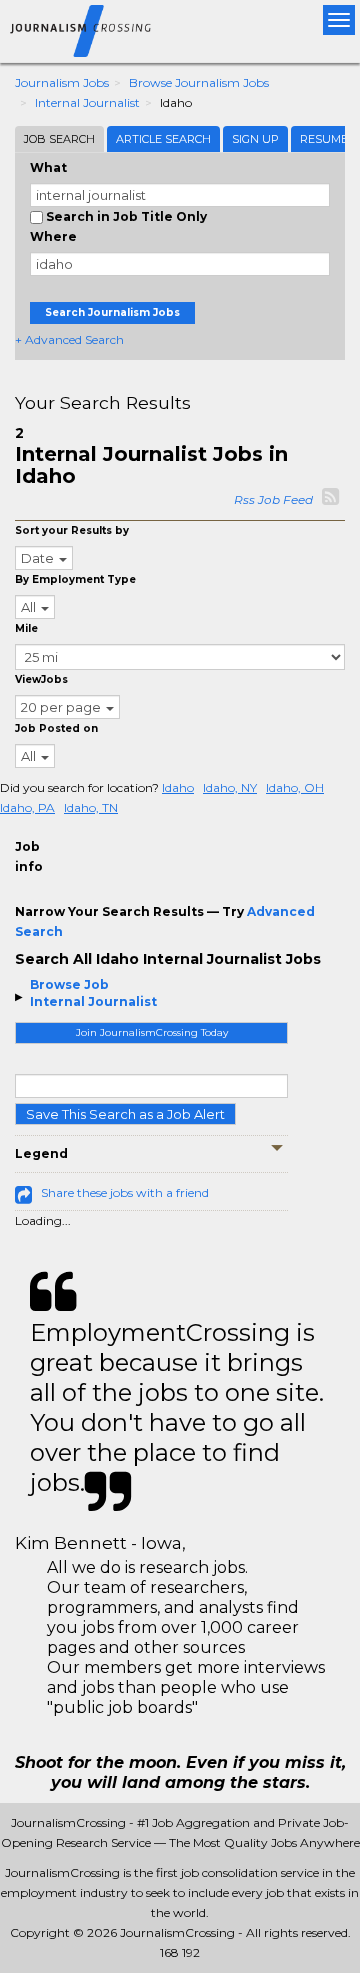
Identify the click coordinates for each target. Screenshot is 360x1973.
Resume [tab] (324, 139)
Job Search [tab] (59, 139)
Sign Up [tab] (255, 139)
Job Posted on (56, 728)
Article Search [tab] (163, 139)
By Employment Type (75, 579)
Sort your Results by (72, 530)
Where (53, 236)
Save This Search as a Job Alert (125, 1114)
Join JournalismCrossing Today (152, 1032)
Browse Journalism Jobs (199, 82)
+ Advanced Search (69, 339)
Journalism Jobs (62, 82)
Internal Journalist (87, 102)
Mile (26, 628)
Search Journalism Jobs (112, 312)
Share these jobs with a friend (125, 1192)
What (48, 167)
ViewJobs (41, 679)
